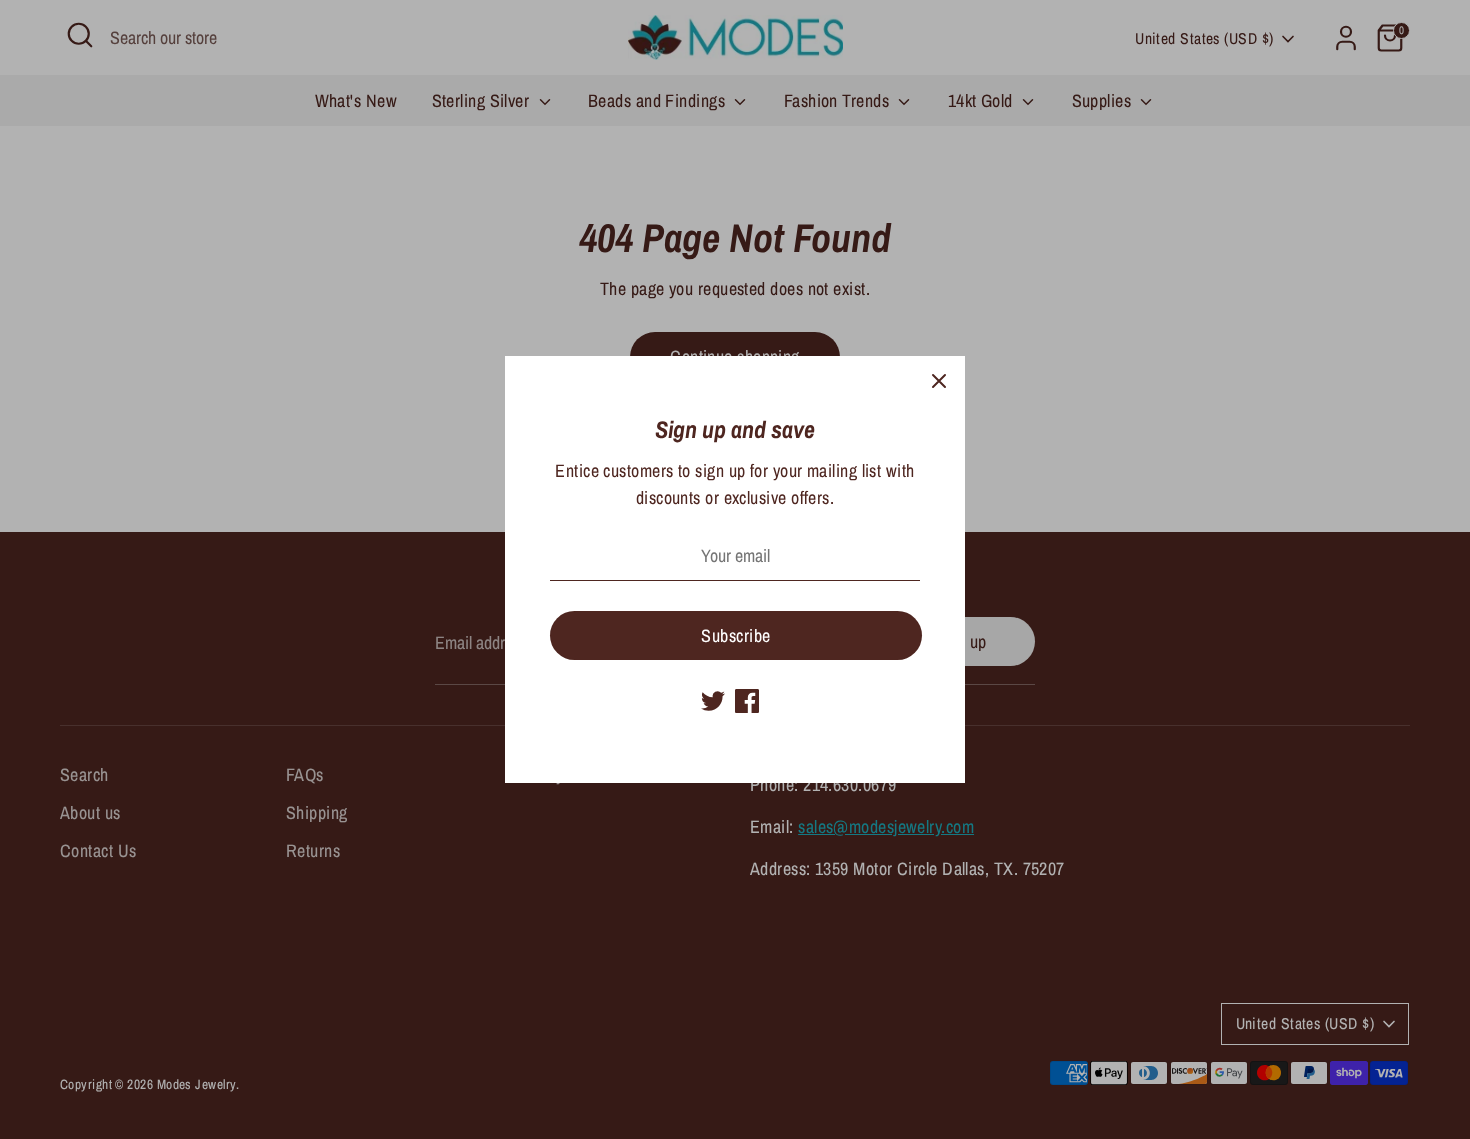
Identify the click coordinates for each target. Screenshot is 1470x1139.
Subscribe (735, 635)
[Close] (939, 382)
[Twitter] (713, 701)
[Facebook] (747, 701)
